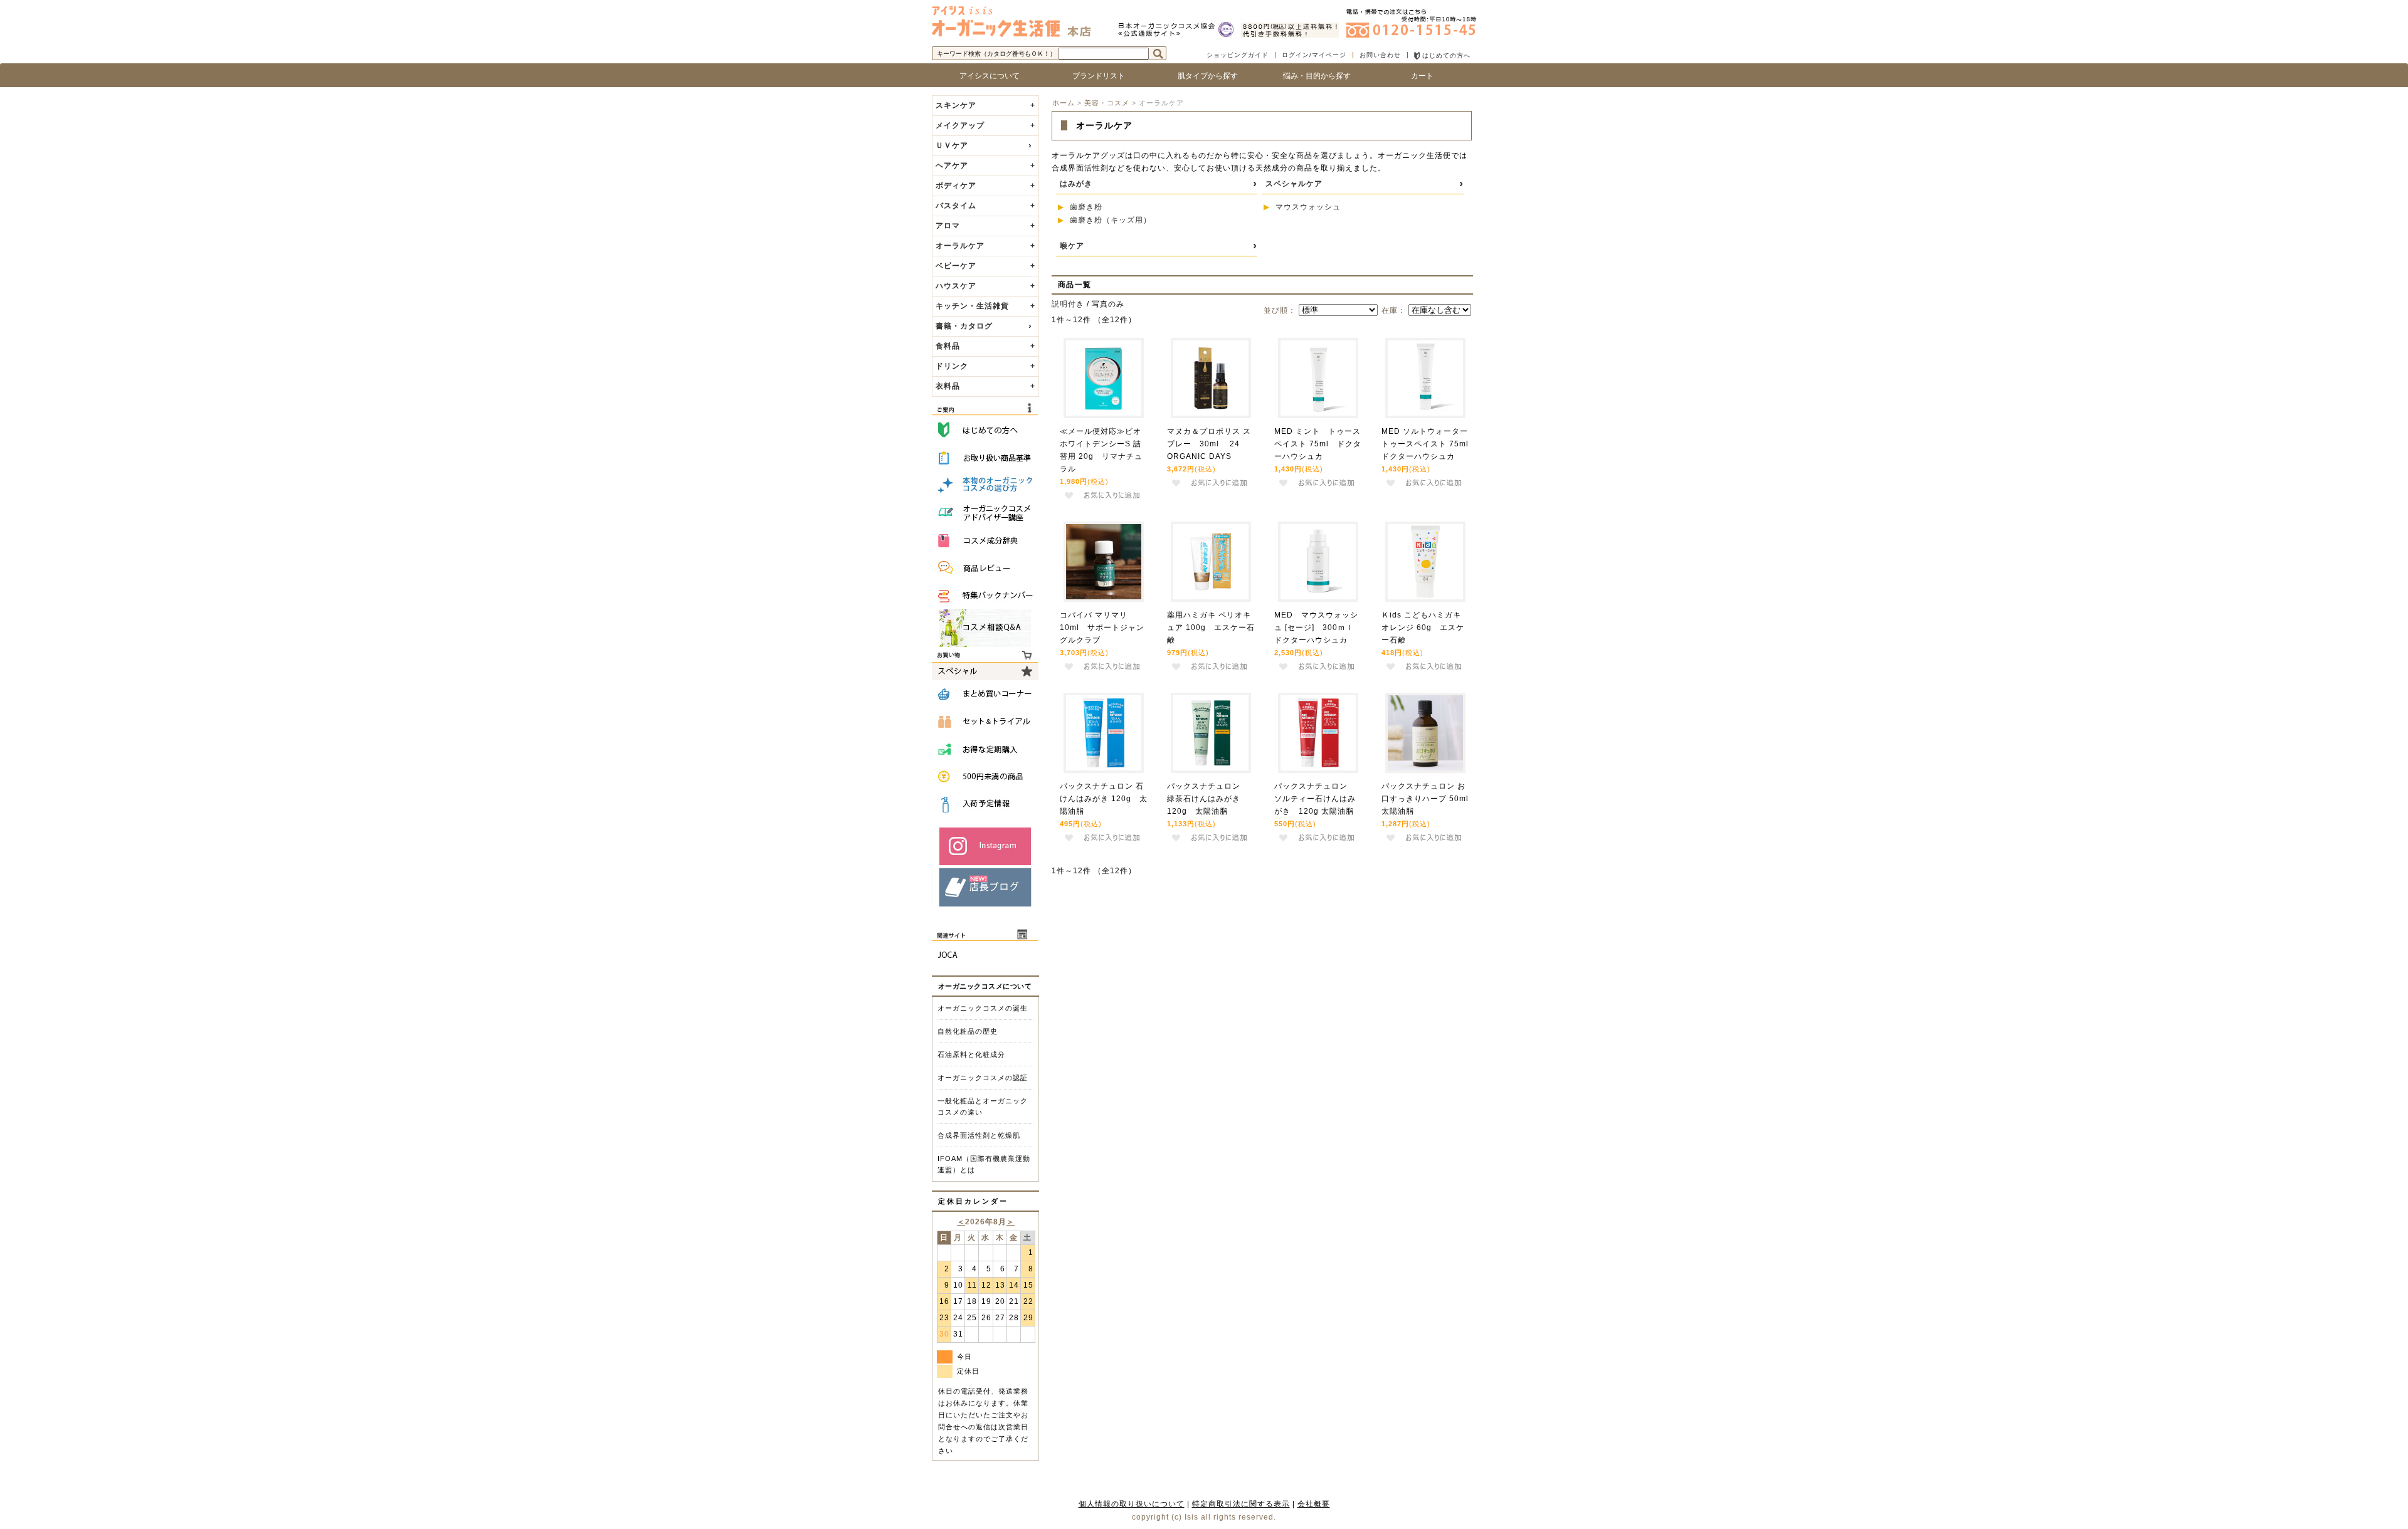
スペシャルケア (1294, 184)
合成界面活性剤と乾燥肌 (979, 1135)
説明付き (1068, 304)
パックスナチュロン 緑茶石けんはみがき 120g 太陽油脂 (1208, 799)
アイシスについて (986, 76)
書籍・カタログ (964, 326)
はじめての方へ (1445, 55)
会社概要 (1314, 1504)
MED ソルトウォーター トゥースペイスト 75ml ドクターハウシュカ (1429, 444)
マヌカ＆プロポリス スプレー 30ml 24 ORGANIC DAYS (1209, 444)
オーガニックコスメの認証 (983, 1078)
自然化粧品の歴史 (968, 1031)
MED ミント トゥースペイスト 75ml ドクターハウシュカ (1318, 444)
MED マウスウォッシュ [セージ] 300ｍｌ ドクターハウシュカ (1318, 628)
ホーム (1064, 103)
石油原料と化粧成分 (971, 1054)
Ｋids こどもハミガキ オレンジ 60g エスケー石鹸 (1423, 628)
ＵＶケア (952, 145)
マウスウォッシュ (1308, 207)
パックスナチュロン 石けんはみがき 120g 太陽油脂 (1104, 799)
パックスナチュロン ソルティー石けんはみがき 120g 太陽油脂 (1315, 799)
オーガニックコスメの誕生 (983, 1008)
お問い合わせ (1380, 55)
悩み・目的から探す (1313, 76)
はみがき (1076, 184)
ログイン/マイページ (1314, 55)
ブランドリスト (1095, 76)
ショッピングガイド (1238, 55)
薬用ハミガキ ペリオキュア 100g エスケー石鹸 (1211, 628)
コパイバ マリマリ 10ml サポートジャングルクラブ (1102, 628)
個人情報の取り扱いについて (1132, 1504)
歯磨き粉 (1086, 207)
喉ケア (1072, 246)
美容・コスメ (1107, 103)
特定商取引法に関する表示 (1241, 1504)
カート (1422, 76)
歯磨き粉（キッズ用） (1111, 220)
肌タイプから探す (1204, 76)
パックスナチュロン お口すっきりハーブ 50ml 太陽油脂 (1429, 799)
